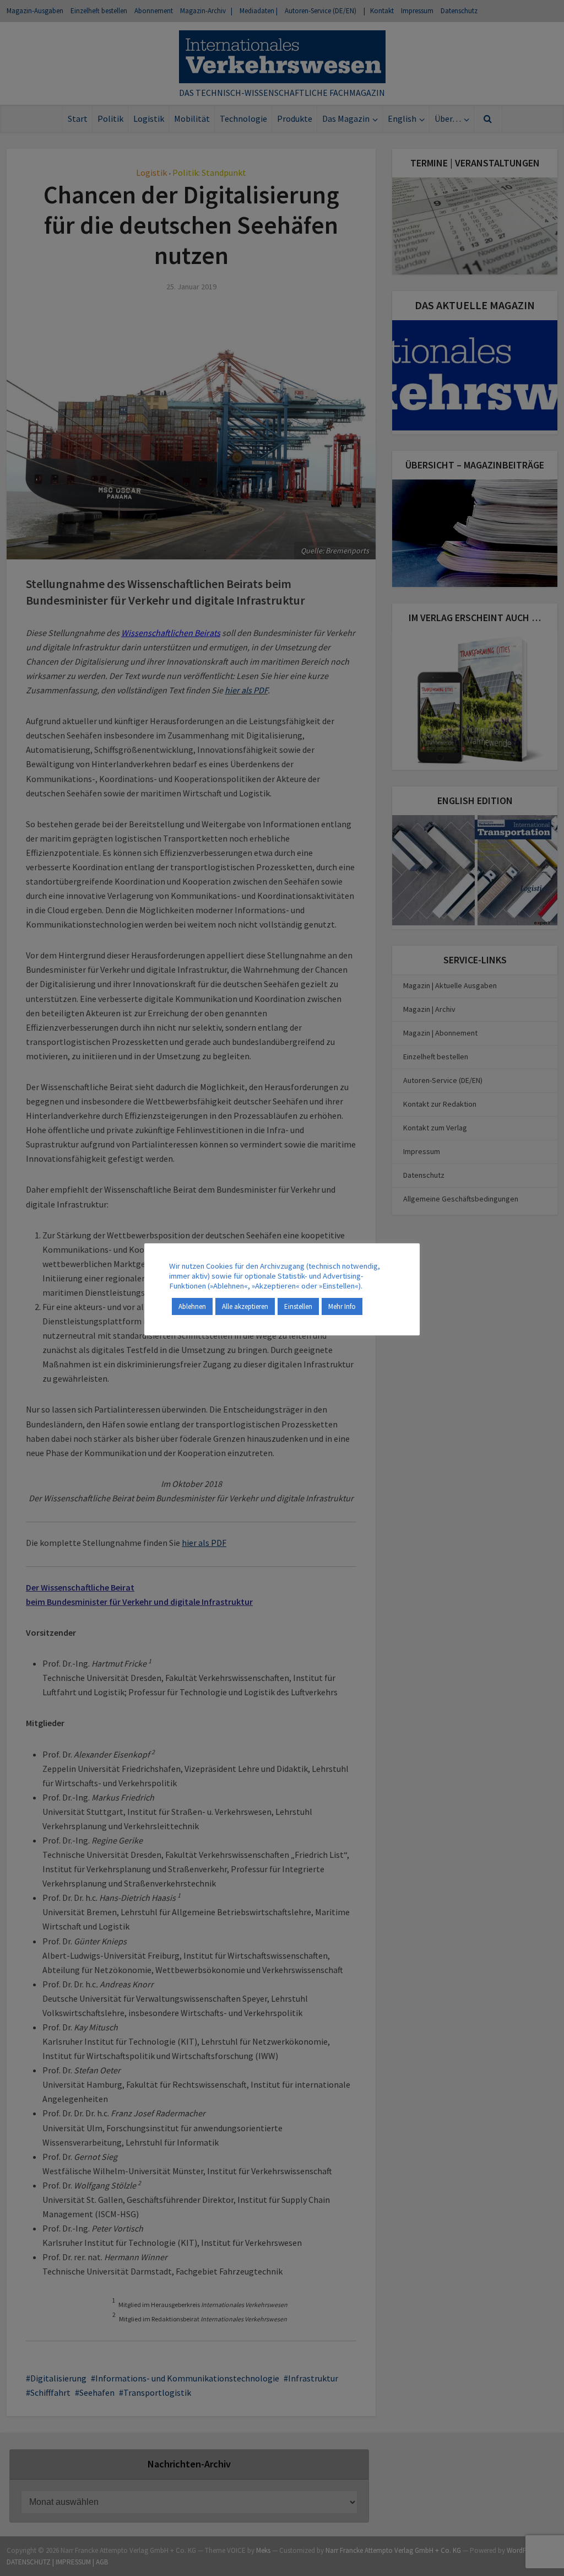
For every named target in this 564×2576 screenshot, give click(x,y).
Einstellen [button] (298, 1306)
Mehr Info (342, 1306)
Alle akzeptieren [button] (245, 1306)
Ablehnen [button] (192, 1306)
